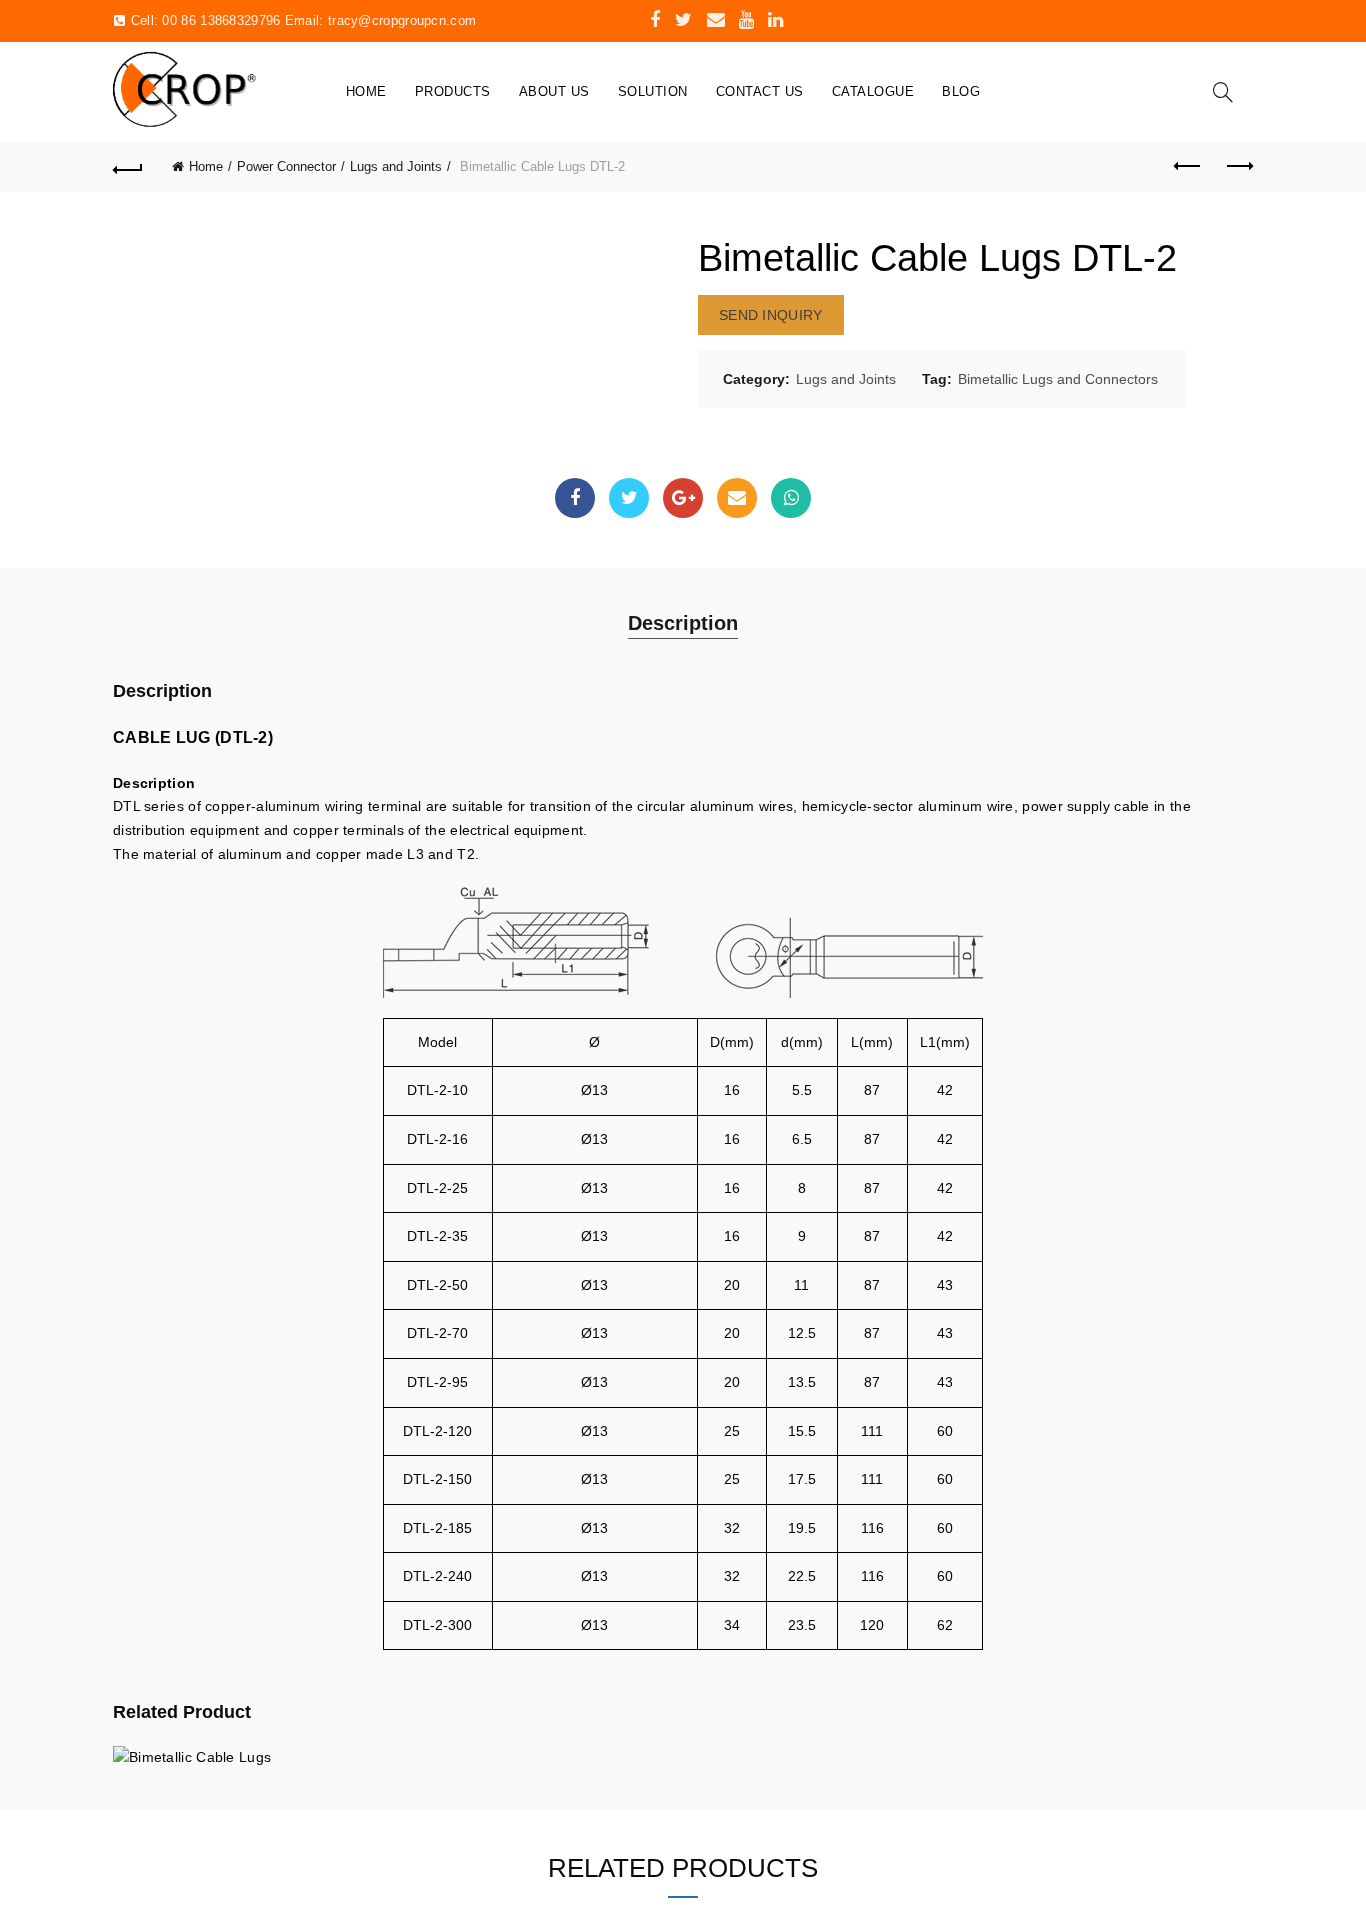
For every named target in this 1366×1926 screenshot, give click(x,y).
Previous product (1188, 167)
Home (366, 91)
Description (683, 623)
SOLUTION (653, 91)
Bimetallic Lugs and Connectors (1058, 379)
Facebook (575, 498)
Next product (1238, 167)
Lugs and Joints (396, 166)
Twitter (629, 498)
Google (683, 498)
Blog (961, 91)
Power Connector (286, 166)
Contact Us (760, 91)
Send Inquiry (771, 315)
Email (737, 498)
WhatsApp (791, 498)
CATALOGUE (873, 91)
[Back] (128, 167)
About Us (554, 91)
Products (453, 91)
